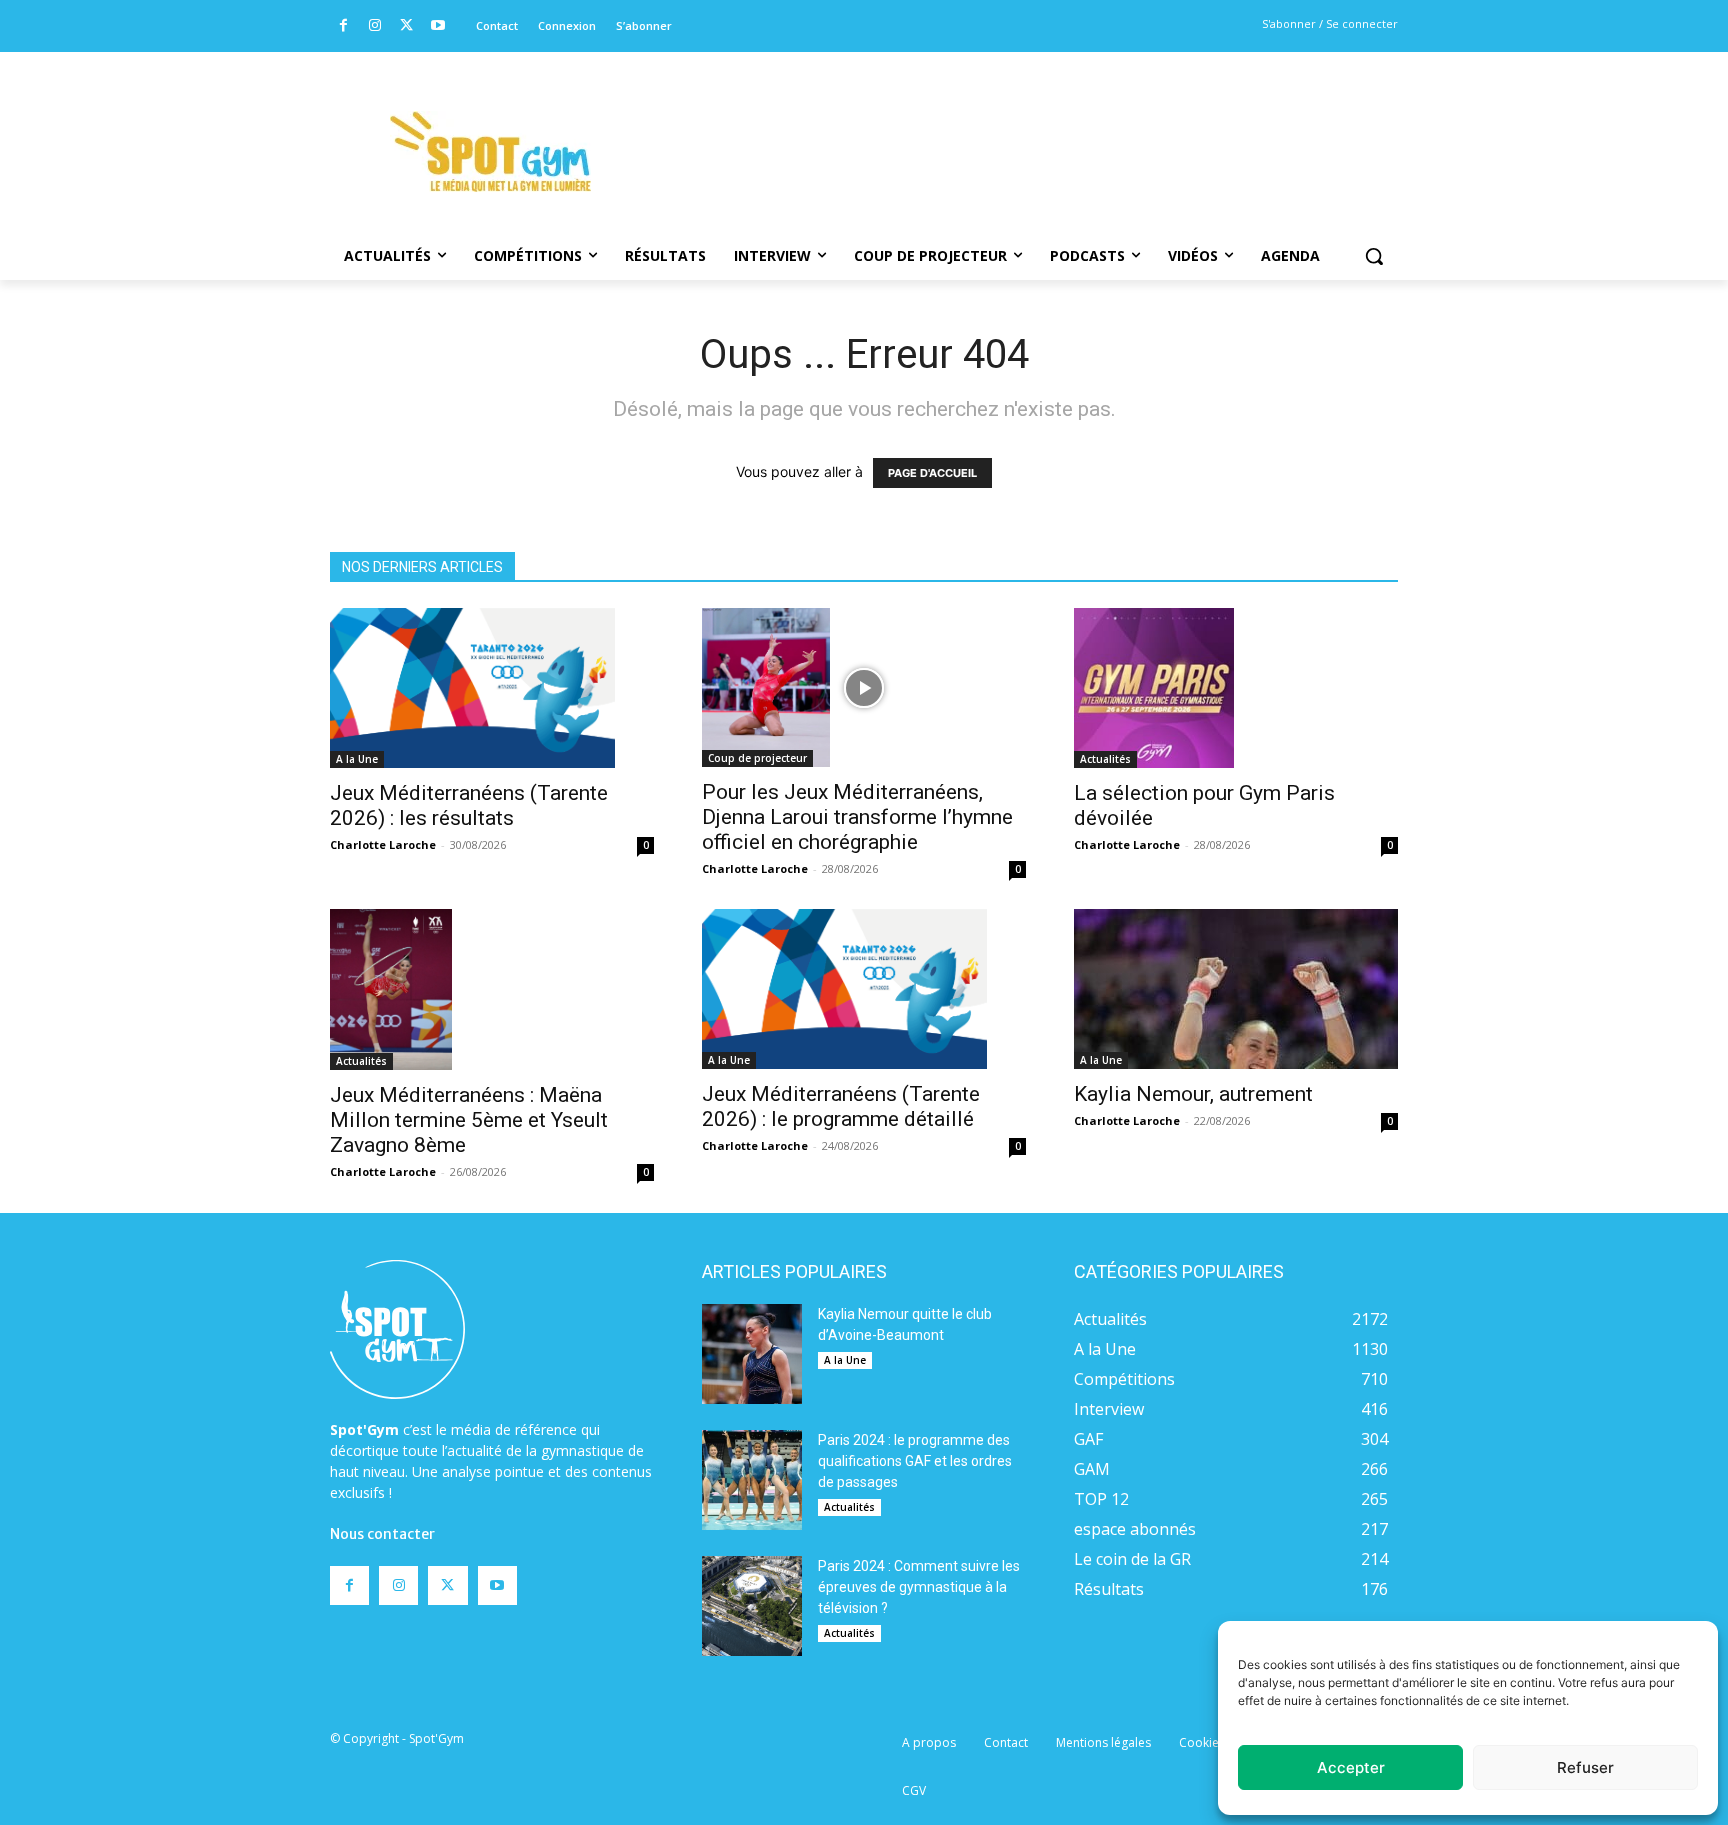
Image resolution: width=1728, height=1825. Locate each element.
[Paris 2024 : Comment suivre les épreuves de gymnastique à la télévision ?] (752, 1606)
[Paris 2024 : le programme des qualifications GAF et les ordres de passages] (752, 1480)
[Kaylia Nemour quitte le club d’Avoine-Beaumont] (752, 1354)
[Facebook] (343, 26)
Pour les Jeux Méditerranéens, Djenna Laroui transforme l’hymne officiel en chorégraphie (857, 817)
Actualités (1105, 759)
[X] (406, 26)
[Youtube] (438, 26)
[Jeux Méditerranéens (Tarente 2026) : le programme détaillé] (864, 989)
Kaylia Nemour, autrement (1193, 1094)
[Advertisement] (1000, 125)
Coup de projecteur (757, 758)
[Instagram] (375, 26)
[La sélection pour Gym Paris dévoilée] (1236, 688)
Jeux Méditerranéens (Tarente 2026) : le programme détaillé (841, 1106)
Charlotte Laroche (383, 844)
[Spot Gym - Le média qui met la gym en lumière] (490, 151)
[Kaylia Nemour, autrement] (1236, 989)
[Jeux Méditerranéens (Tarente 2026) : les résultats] (492, 688)
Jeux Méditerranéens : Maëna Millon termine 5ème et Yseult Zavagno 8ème (469, 1120)
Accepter (1351, 1767)
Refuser (1585, 1767)
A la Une (357, 759)
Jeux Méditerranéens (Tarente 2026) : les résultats (469, 805)
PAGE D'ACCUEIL (932, 473)
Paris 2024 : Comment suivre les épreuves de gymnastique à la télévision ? (919, 1587)
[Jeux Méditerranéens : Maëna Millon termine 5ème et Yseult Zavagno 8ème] (492, 989)
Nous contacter (382, 1534)
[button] (1374, 256)
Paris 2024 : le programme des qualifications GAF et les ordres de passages (915, 1461)
